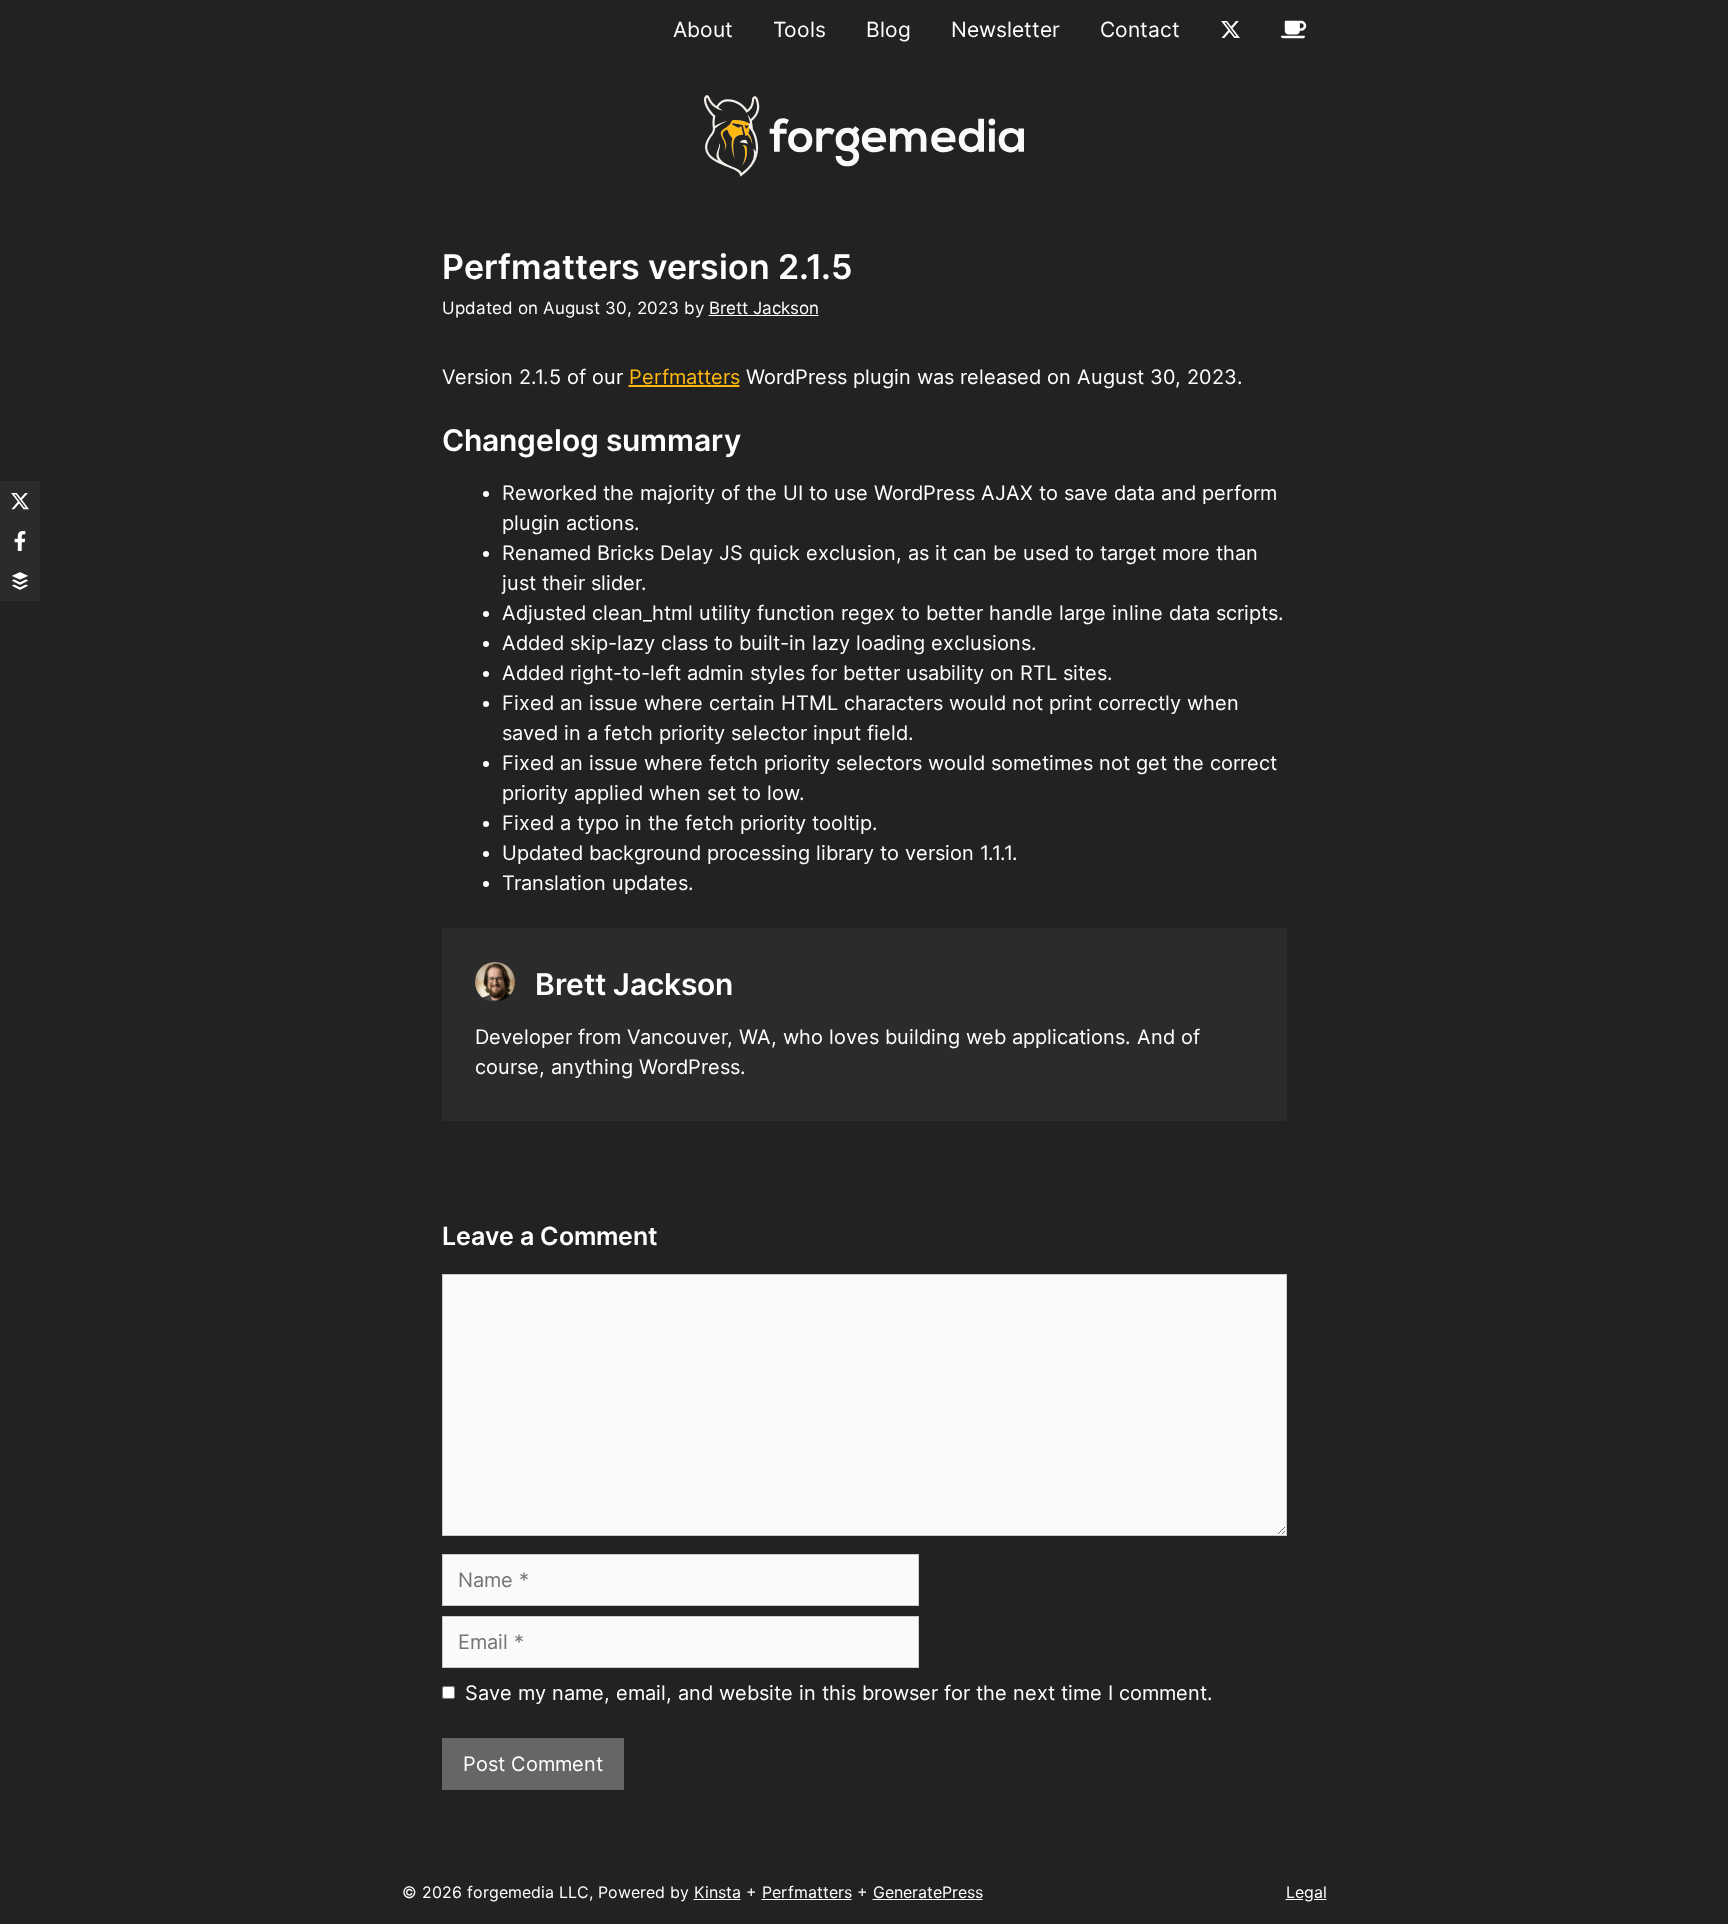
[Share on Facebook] (20, 541)
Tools (799, 29)
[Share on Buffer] (20, 581)
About (703, 29)
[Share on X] (20, 501)
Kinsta (717, 1892)
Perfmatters (684, 377)
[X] (1230, 30)
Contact (1140, 29)
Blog (888, 29)
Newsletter (1005, 29)
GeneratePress (928, 1892)
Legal (1306, 1892)
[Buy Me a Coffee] (1293, 30)
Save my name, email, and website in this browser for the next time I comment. (839, 1693)
